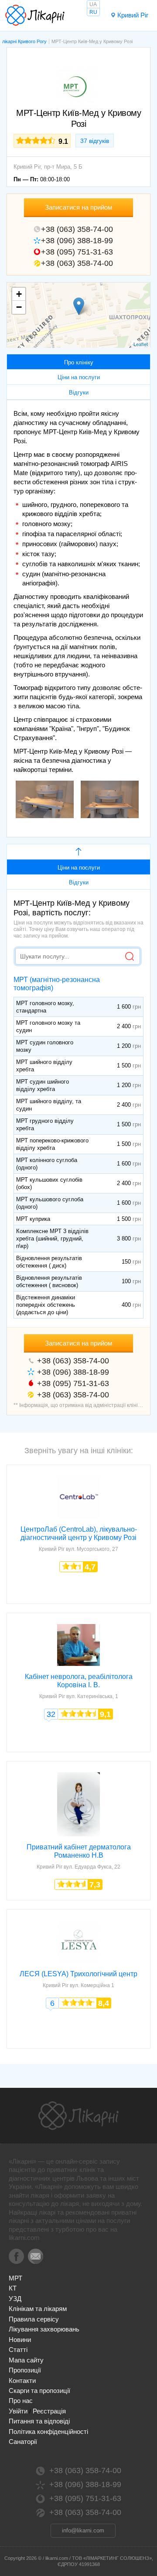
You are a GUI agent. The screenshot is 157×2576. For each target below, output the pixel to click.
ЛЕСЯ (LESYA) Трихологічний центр (78, 1974)
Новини (20, 2340)
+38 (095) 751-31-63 (77, 252)
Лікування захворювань (44, 2329)
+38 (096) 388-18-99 (77, 241)
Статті (18, 2350)
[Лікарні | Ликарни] (78, 2116)
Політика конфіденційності (48, 2432)
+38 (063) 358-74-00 (77, 229)
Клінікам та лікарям (38, 2309)
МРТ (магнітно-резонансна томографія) (57, 984)
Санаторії (23, 2442)
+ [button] (19, 294)
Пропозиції (25, 2370)
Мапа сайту (26, 2360)
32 (51, 1714)
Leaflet (141, 344)
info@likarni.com (83, 2530)
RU (93, 12)
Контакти (22, 2381)
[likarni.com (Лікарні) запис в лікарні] (35, 15)
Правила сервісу (34, 2319)
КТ (13, 2288)
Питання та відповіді (39, 2421)
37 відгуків (95, 141)
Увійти (18, 2411)
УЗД (15, 2299)
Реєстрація (49, 2411)
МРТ (15, 2278)
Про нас (21, 2401)
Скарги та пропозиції (39, 2391)
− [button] (19, 307)
